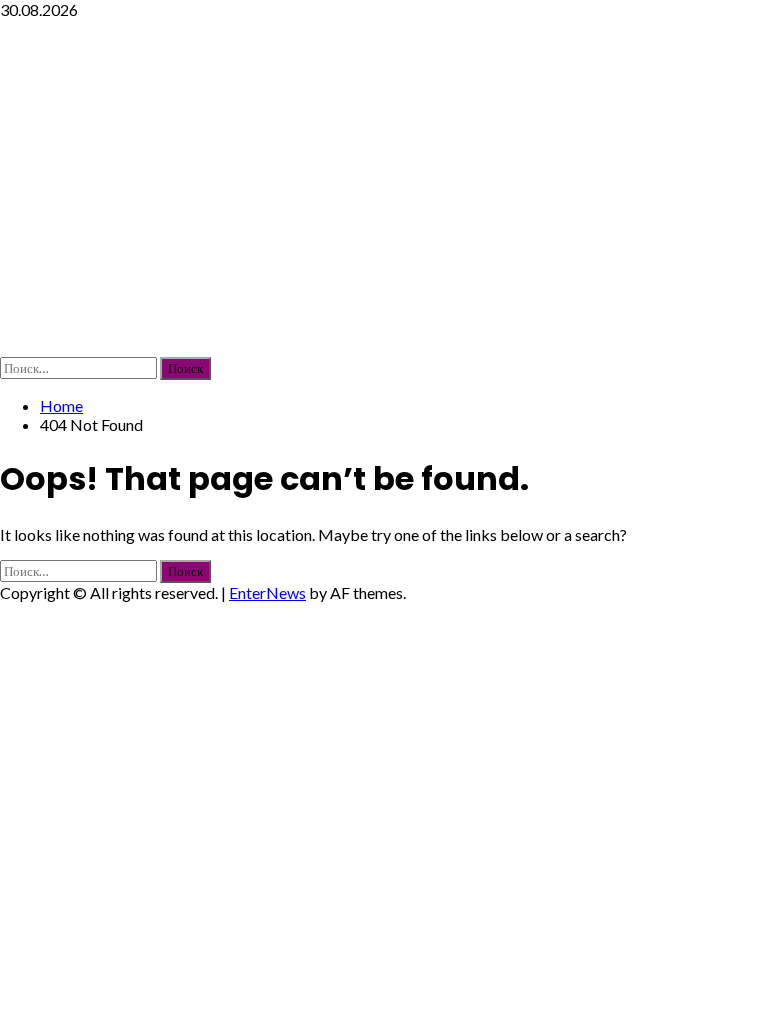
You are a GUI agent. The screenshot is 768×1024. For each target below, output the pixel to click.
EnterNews (267, 592)
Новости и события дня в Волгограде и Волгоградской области (317, 187)
